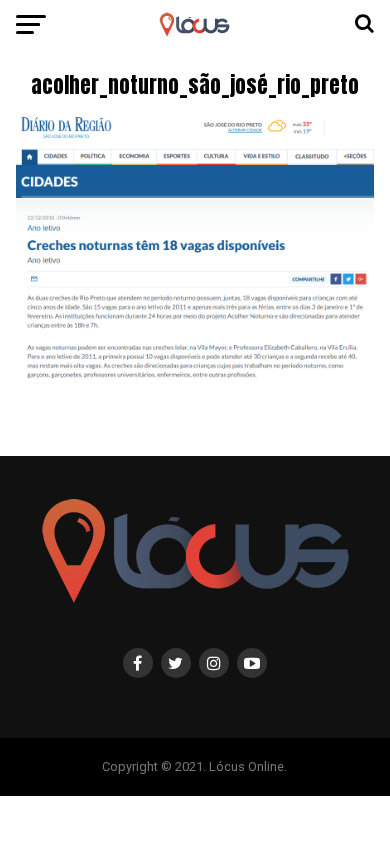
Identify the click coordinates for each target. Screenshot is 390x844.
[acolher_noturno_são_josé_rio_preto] (194, 382)
